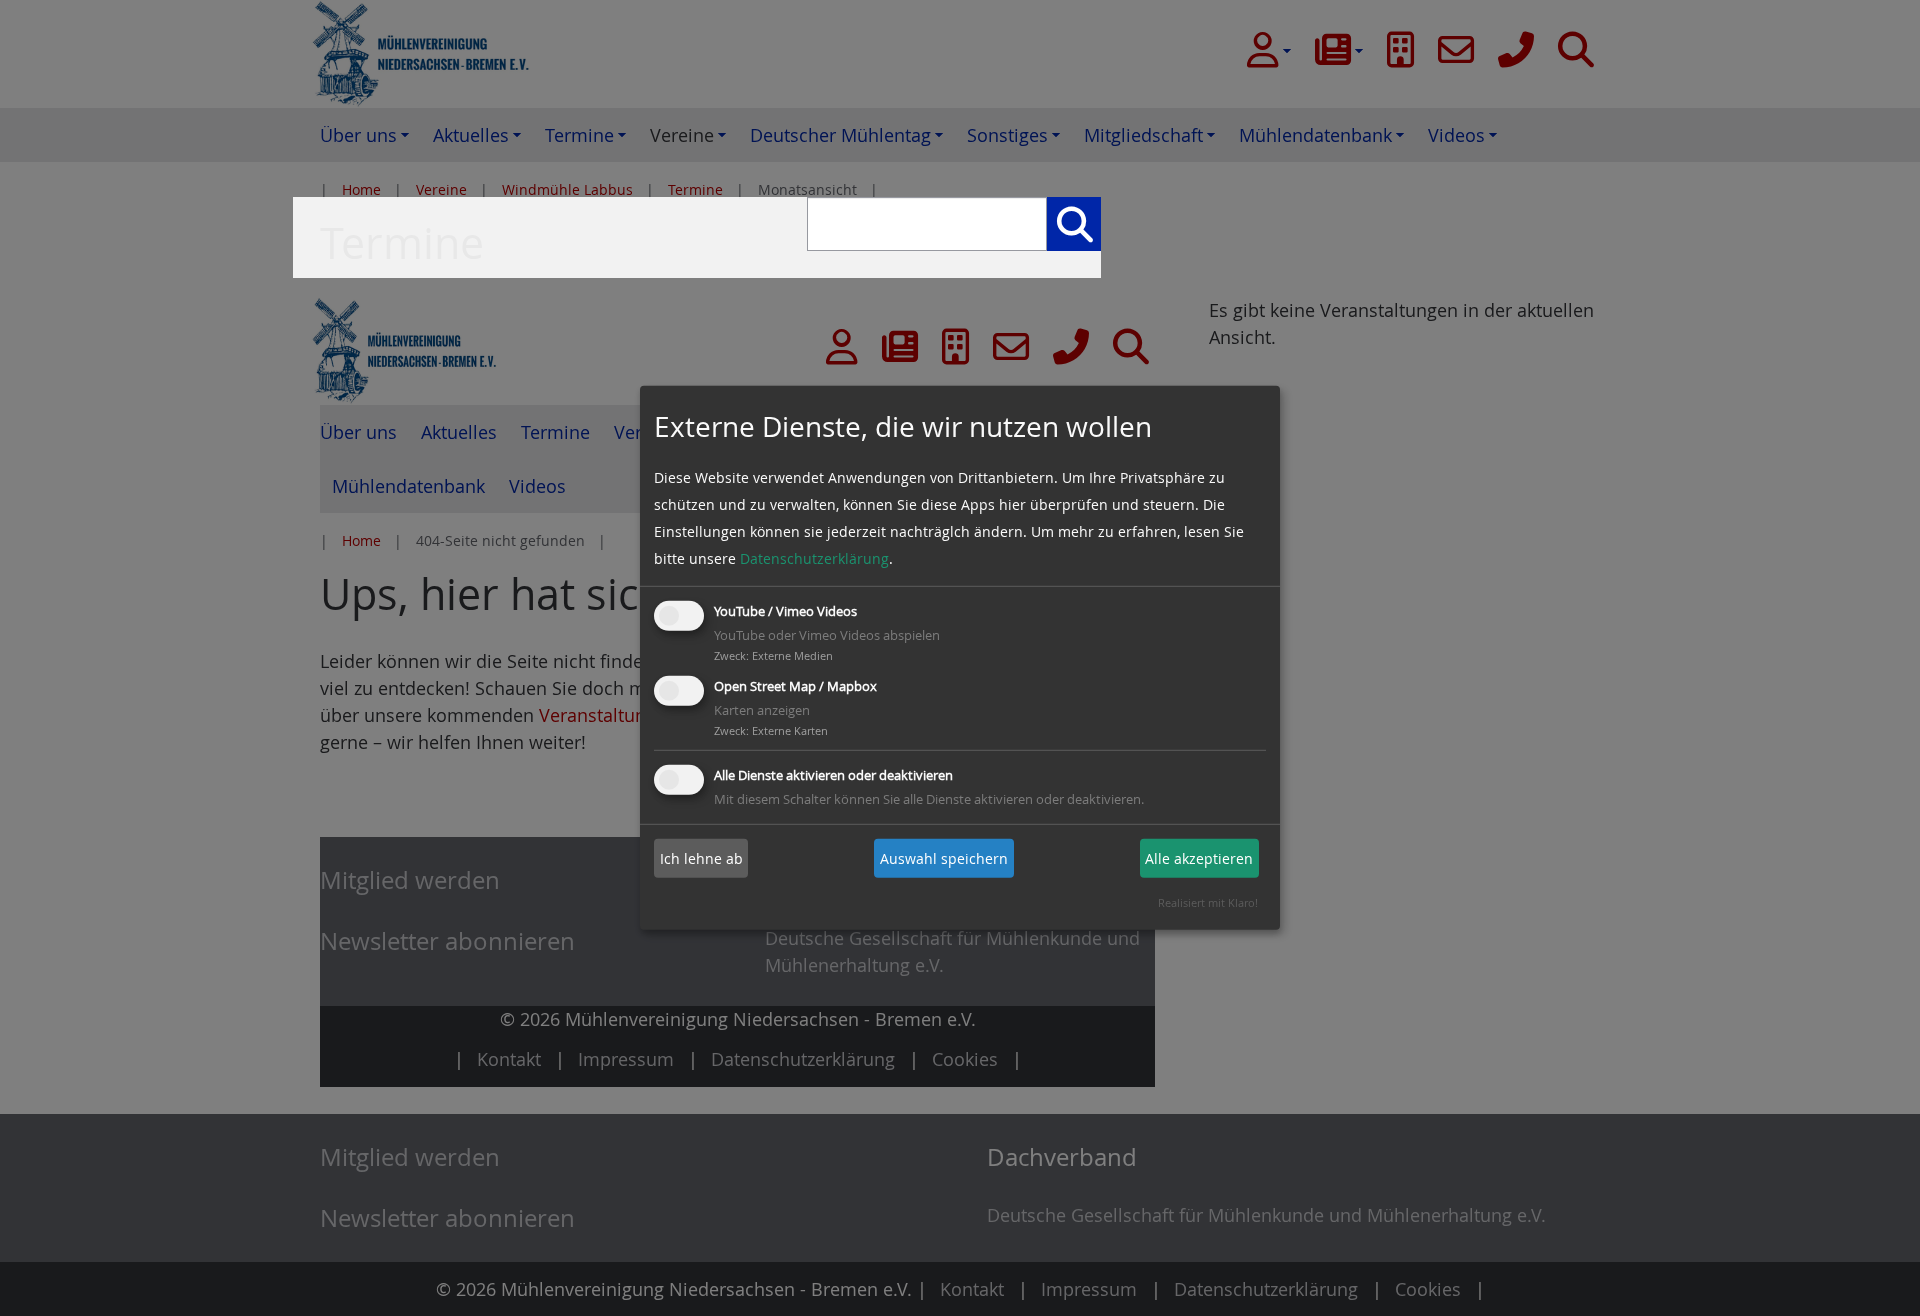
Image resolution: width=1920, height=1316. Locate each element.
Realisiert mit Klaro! (1208, 902)
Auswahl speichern (944, 858)
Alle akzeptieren (1199, 858)
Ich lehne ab (701, 858)
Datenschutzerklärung (814, 558)
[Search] (1074, 224)
